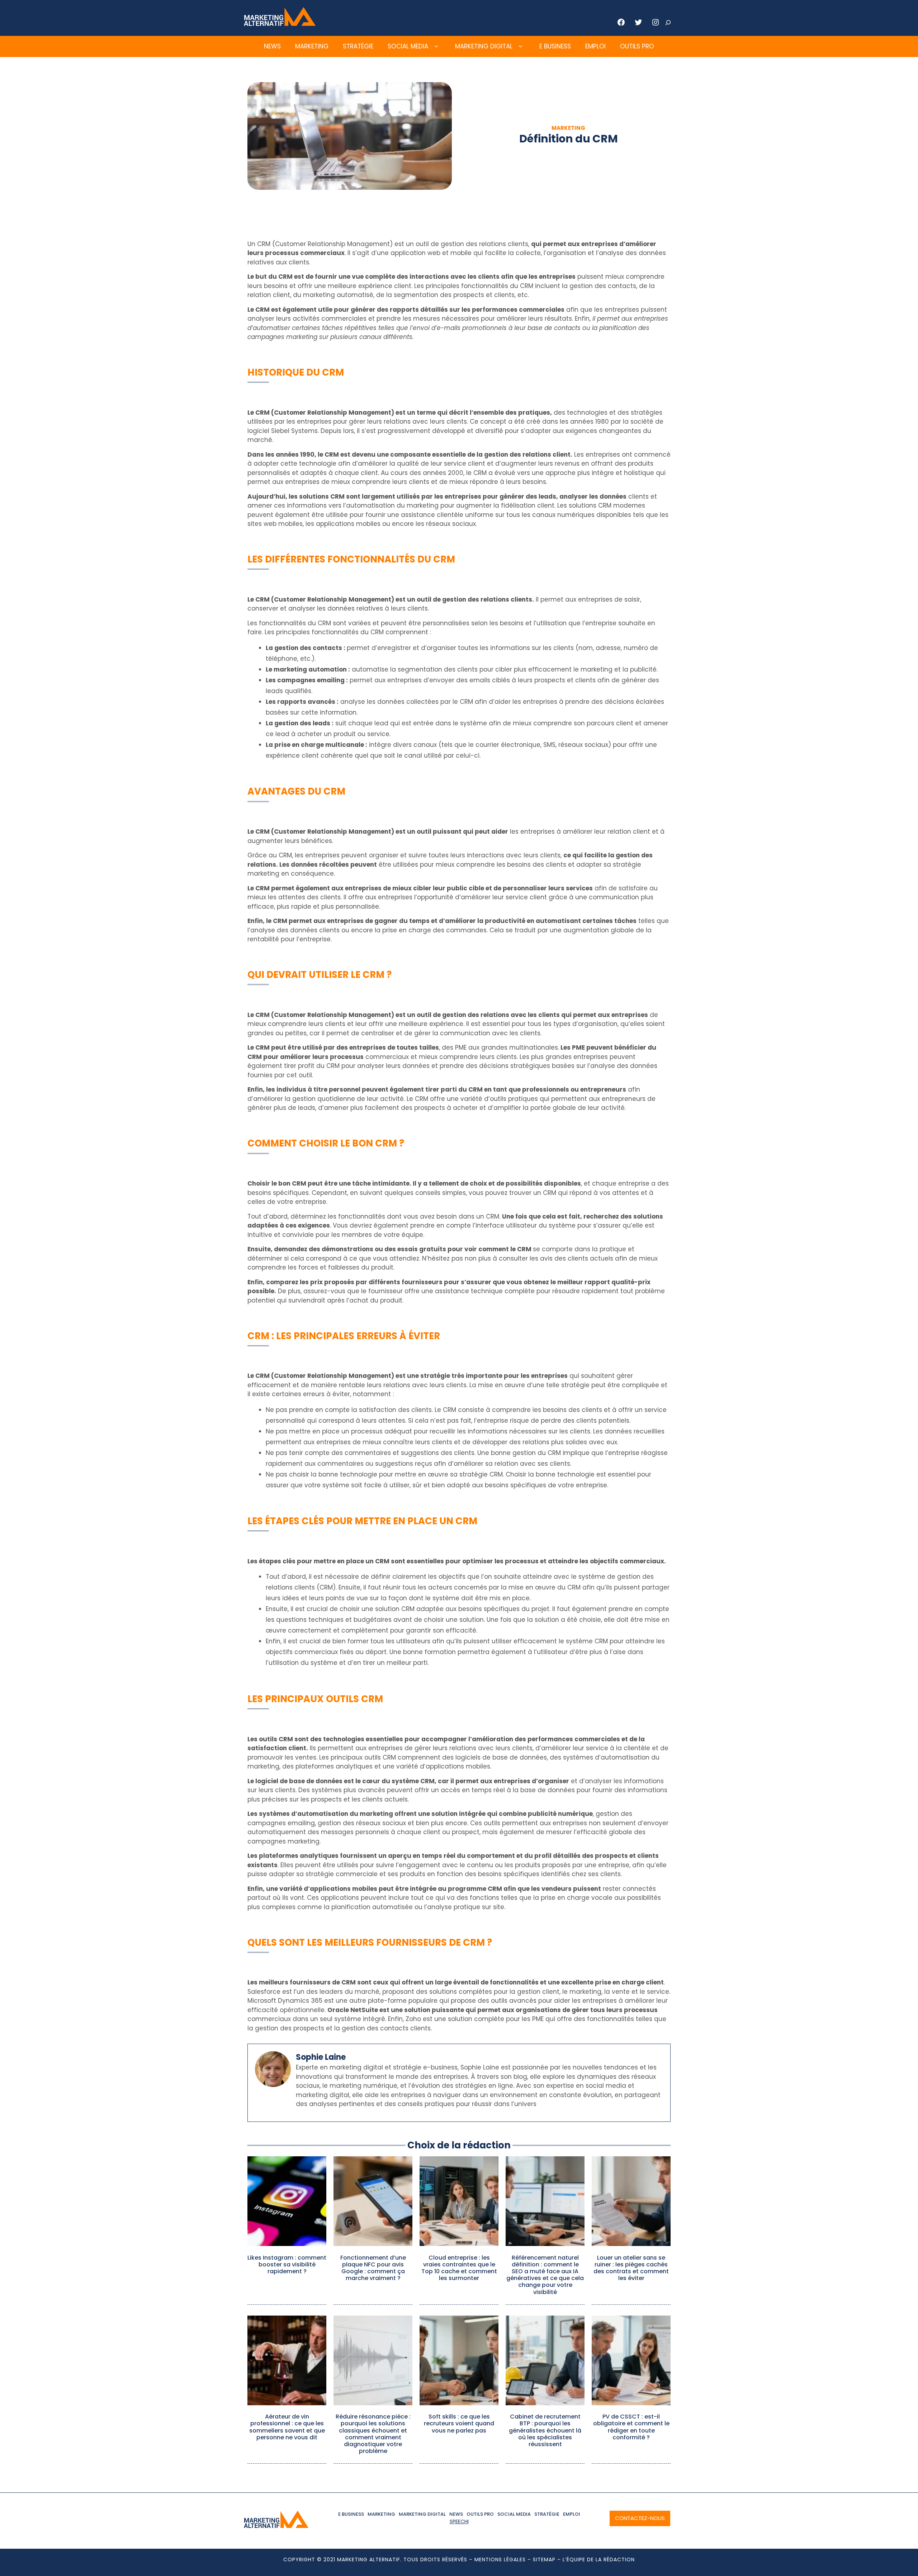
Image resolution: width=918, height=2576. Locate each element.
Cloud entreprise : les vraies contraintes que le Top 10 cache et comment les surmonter (459, 2268)
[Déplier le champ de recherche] (668, 23)
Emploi (595, 46)
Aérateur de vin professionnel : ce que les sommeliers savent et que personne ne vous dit (287, 2427)
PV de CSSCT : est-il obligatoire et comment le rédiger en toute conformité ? (631, 2427)
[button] (436, 47)
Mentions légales (500, 2559)
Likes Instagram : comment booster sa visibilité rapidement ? (287, 2264)
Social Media (408, 46)
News (272, 46)
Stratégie (358, 46)
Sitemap (544, 2559)
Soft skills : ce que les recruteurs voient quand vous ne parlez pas (459, 2423)
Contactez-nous (640, 2518)
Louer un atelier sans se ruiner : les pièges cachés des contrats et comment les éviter (631, 2268)
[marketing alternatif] (280, 24)
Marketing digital (484, 46)
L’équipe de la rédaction (599, 2559)
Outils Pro (637, 46)
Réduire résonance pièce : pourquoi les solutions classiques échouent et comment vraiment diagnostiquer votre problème (373, 2434)
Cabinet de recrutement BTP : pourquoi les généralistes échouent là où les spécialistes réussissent (545, 2430)
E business (555, 46)
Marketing (312, 46)
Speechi (459, 2521)
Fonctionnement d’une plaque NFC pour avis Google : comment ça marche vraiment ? (373, 2268)
